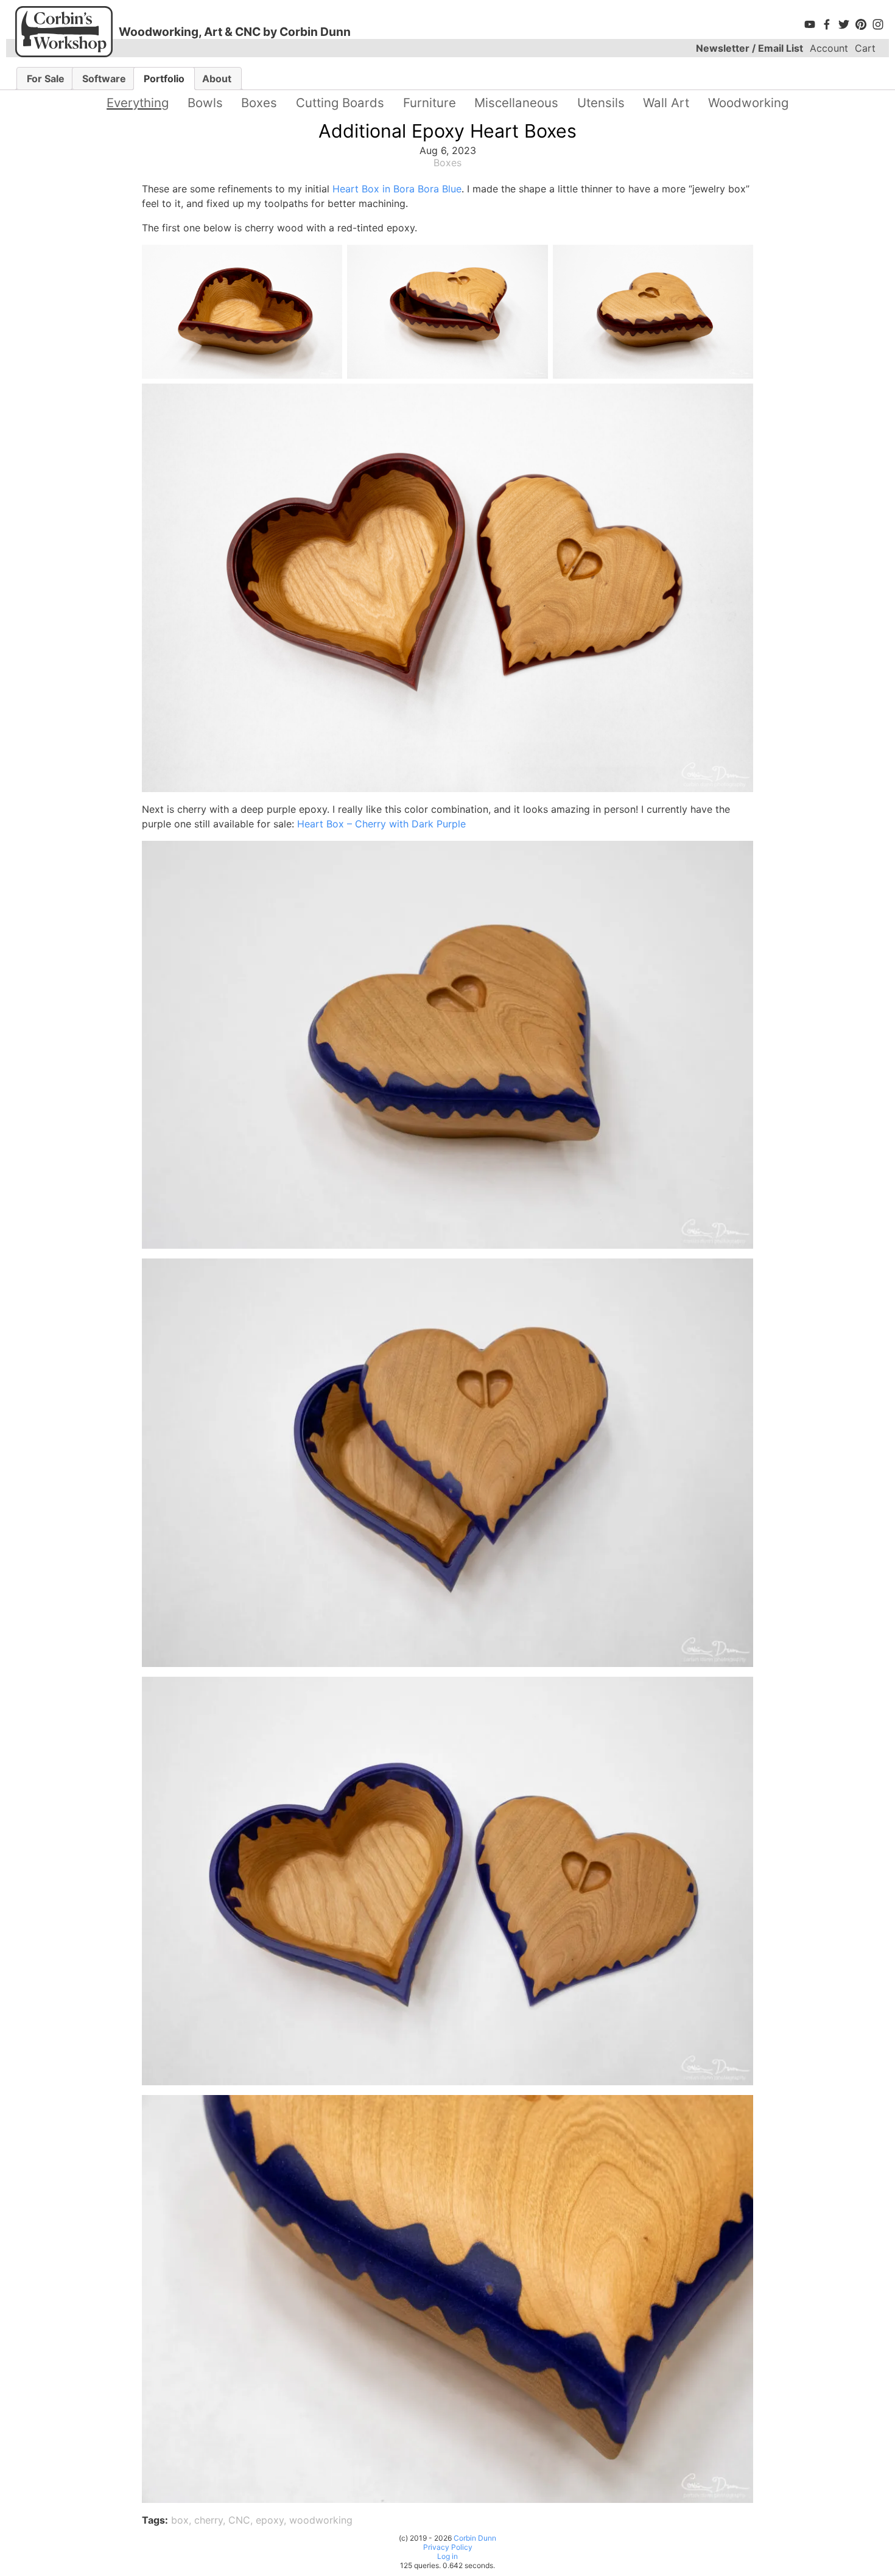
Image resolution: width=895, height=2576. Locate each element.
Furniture (430, 103)
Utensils (601, 103)
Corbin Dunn (475, 2538)
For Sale (46, 79)
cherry (209, 2520)
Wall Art (666, 103)
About (217, 79)
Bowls (205, 103)
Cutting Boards (340, 103)
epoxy (270, 2520)
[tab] (46, 79)
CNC (239, 2520)
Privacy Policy (448, 2547)
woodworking (321, 2520)
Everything (138, 103)
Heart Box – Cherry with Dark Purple (381, 824)
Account (829, 48)
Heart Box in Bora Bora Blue (397, 189)
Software (104, 79)
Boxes (259, 103)
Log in (447, 2556)
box (180, 2520)
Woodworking (748, 103)
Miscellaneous (516, 103)
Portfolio (164, 79)
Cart (865, 48)
